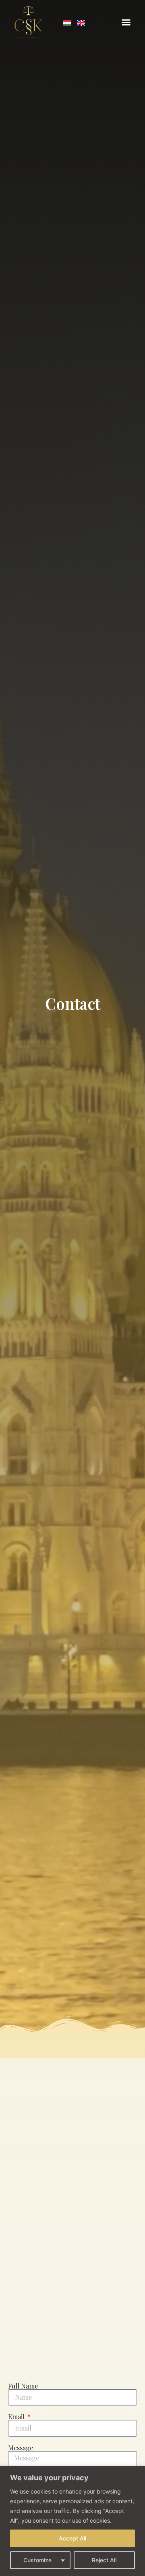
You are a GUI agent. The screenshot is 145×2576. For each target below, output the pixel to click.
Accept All (72, 2538)
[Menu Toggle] (126, 22)
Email (17, 2417)
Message (21, 2448)
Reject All (104, 2560)
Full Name (23, 2386)
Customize (37, 2560)
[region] (72, 2521)
